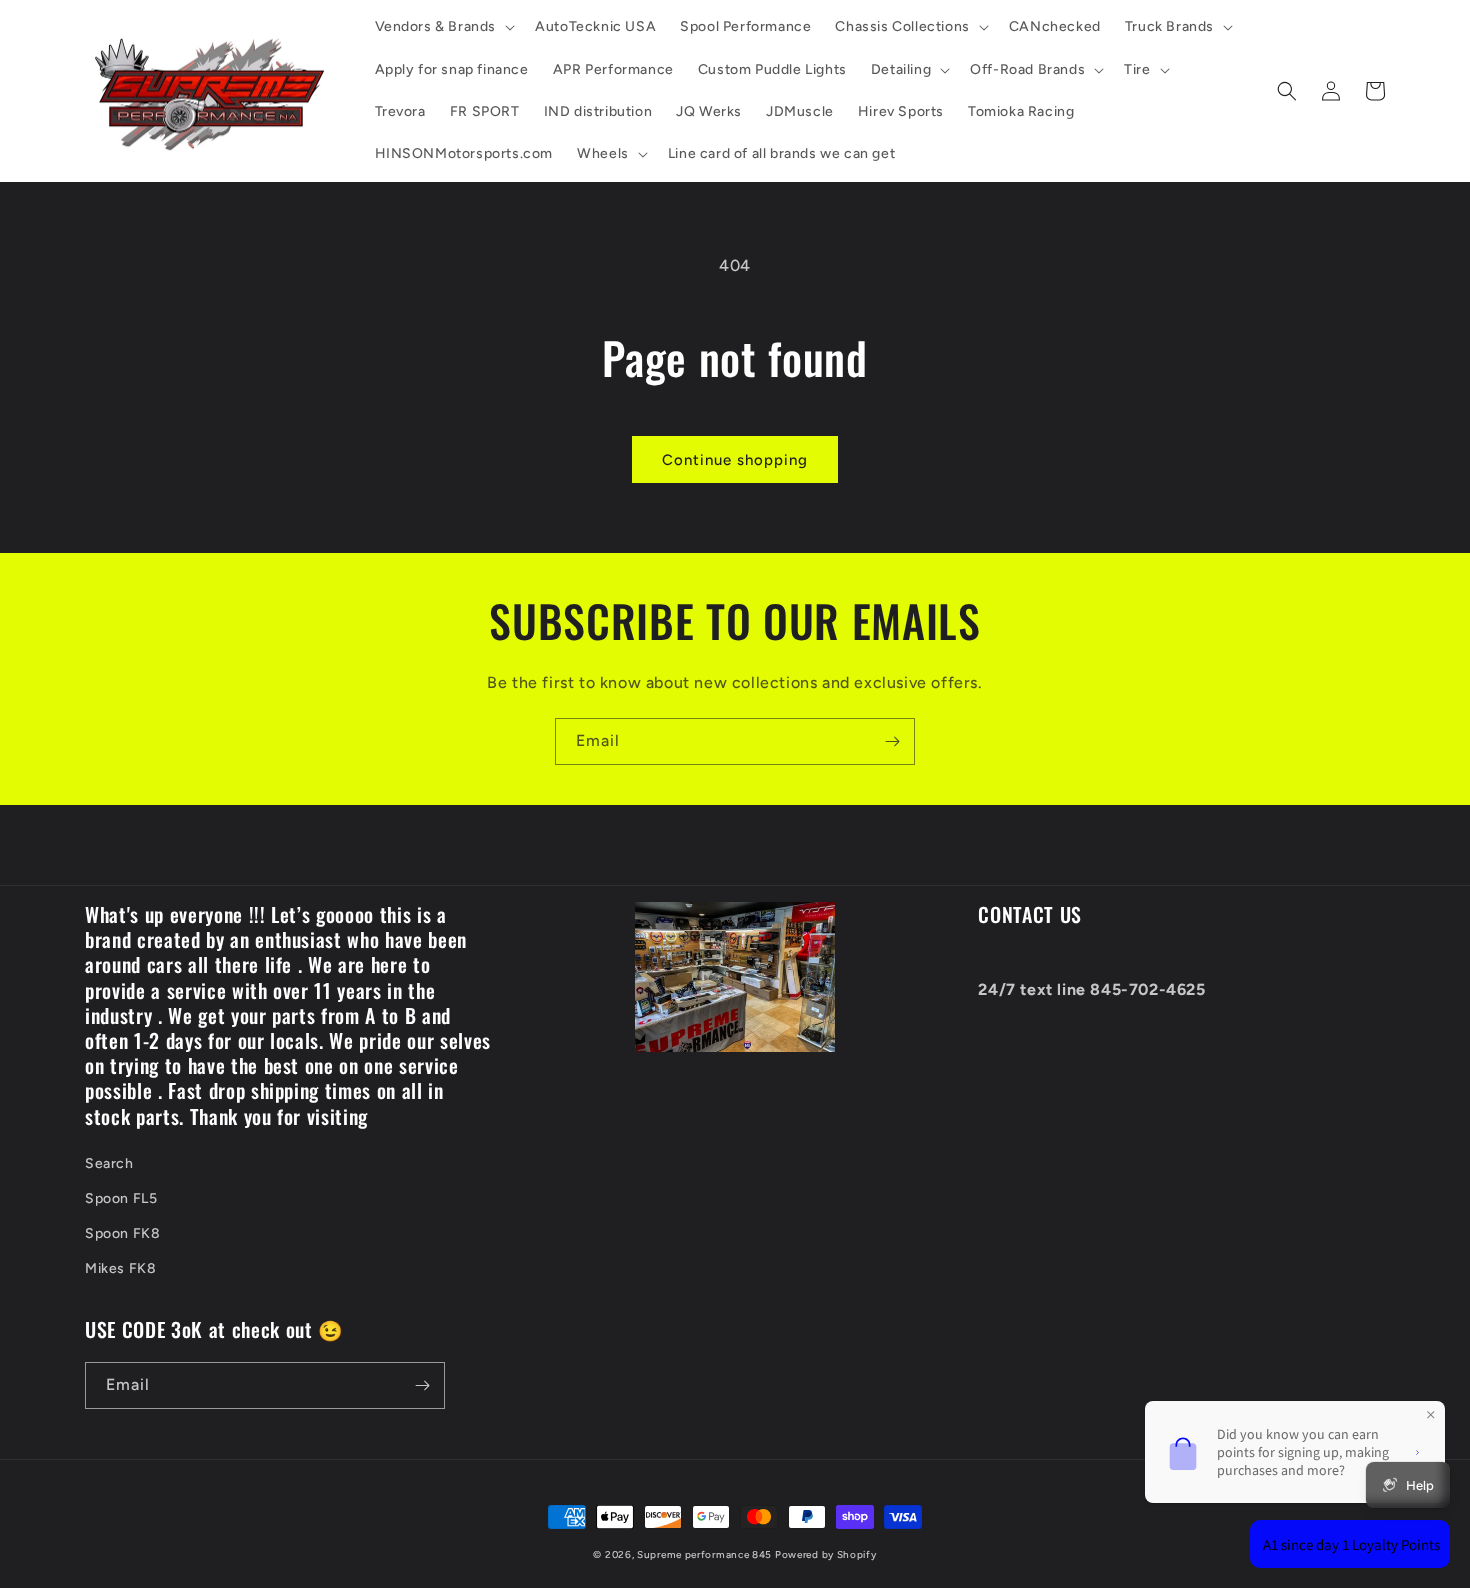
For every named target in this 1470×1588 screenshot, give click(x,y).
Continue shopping (735, 460)
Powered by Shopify (826, 1554)
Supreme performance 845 (706, 1554)
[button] (443, 27)
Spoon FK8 (122, 1233)
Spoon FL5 (121, 1198)
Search (109, 1163)
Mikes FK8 (120, 1268)
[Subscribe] (892, 741)
